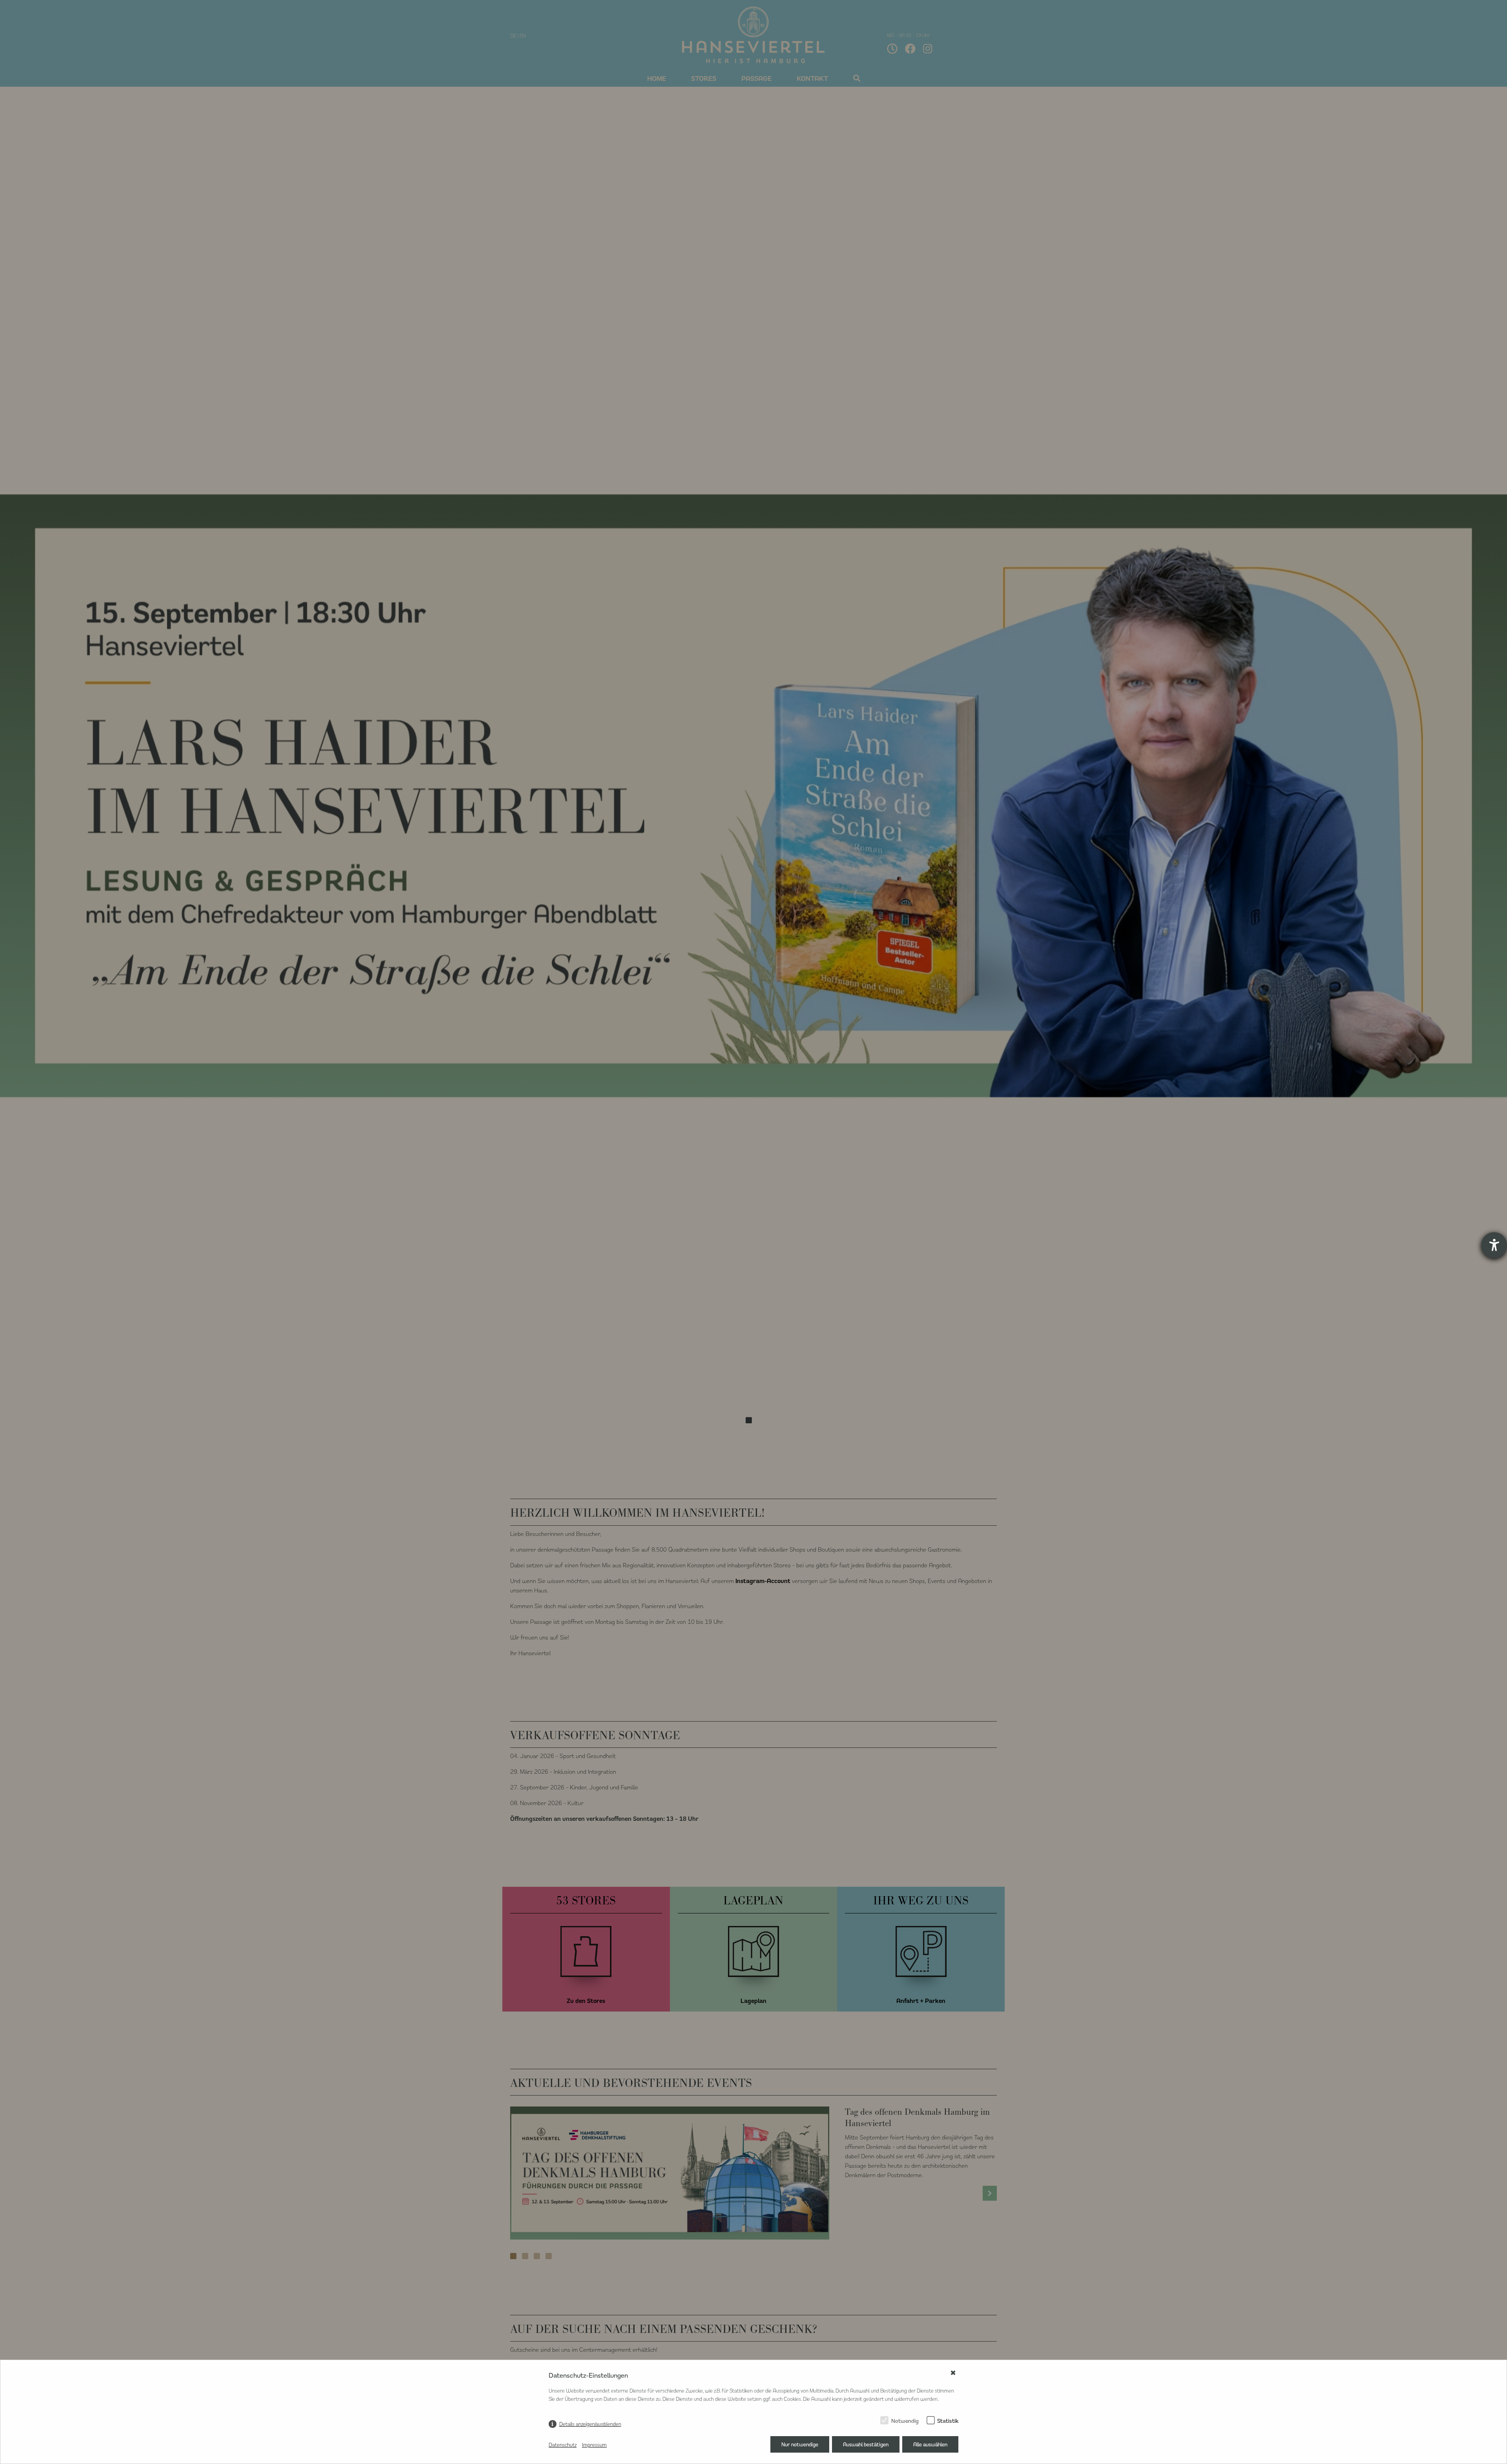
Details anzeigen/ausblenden (590, 2424)
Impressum (594, 2445)
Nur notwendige (800, 2444)
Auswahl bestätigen (866, 2444)
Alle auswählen (930, 2444)
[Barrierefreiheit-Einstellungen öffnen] (1494, 1245)
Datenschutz (563, 2445)
